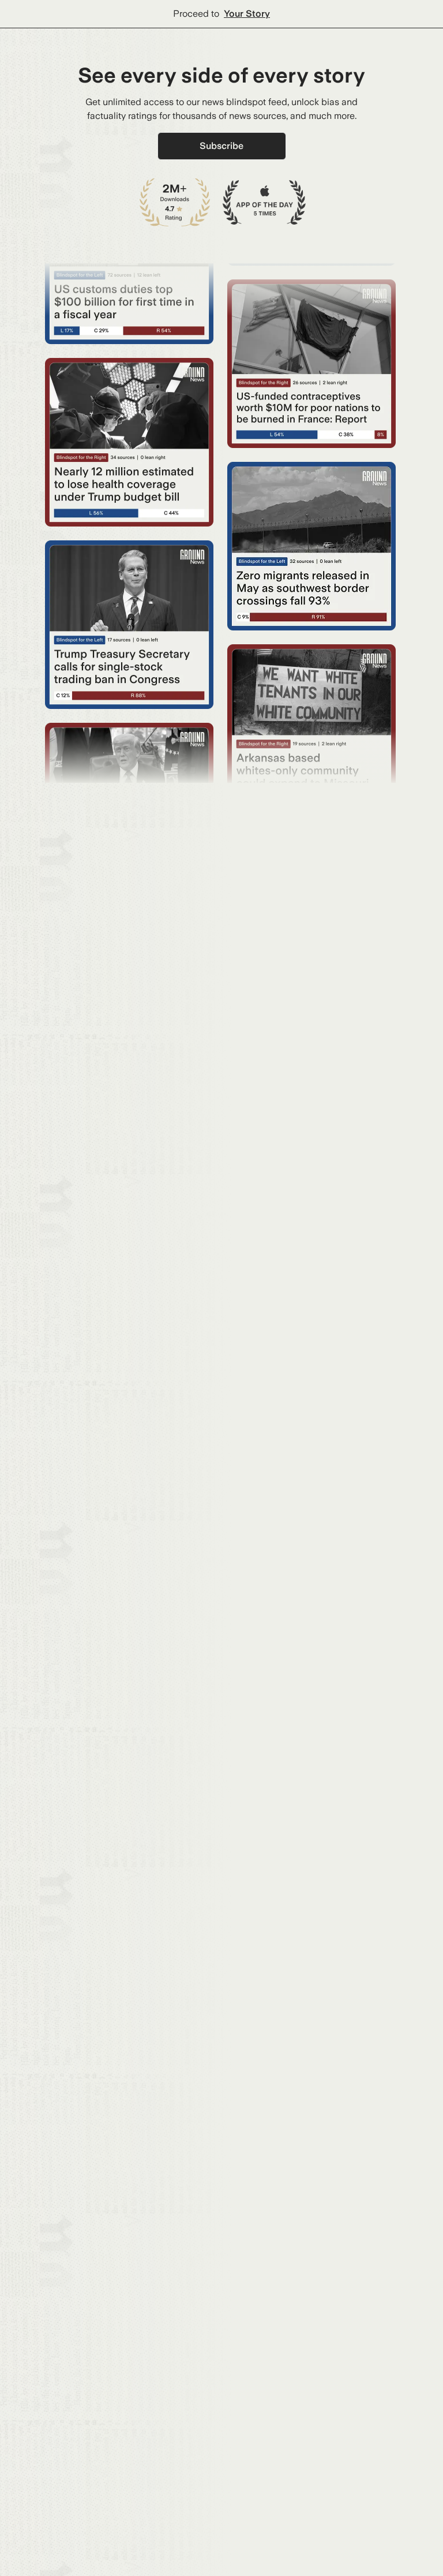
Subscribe (221, 146)
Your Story (247, 14)
